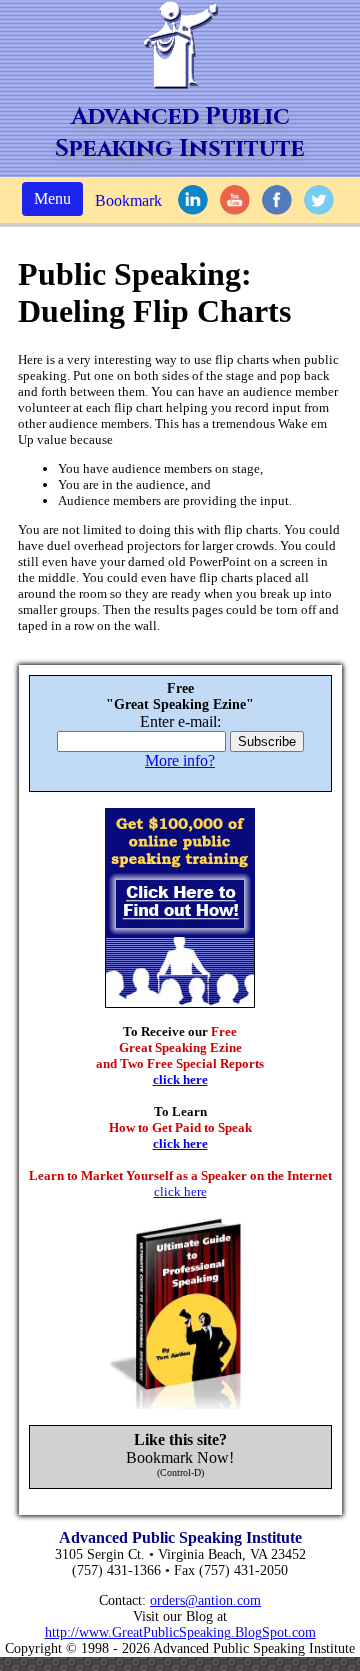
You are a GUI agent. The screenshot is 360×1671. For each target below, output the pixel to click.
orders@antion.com (205, 1600)
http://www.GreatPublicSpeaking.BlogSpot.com (180, 1632)
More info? (180, 760)
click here (180, 1079)
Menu (52, 198)
